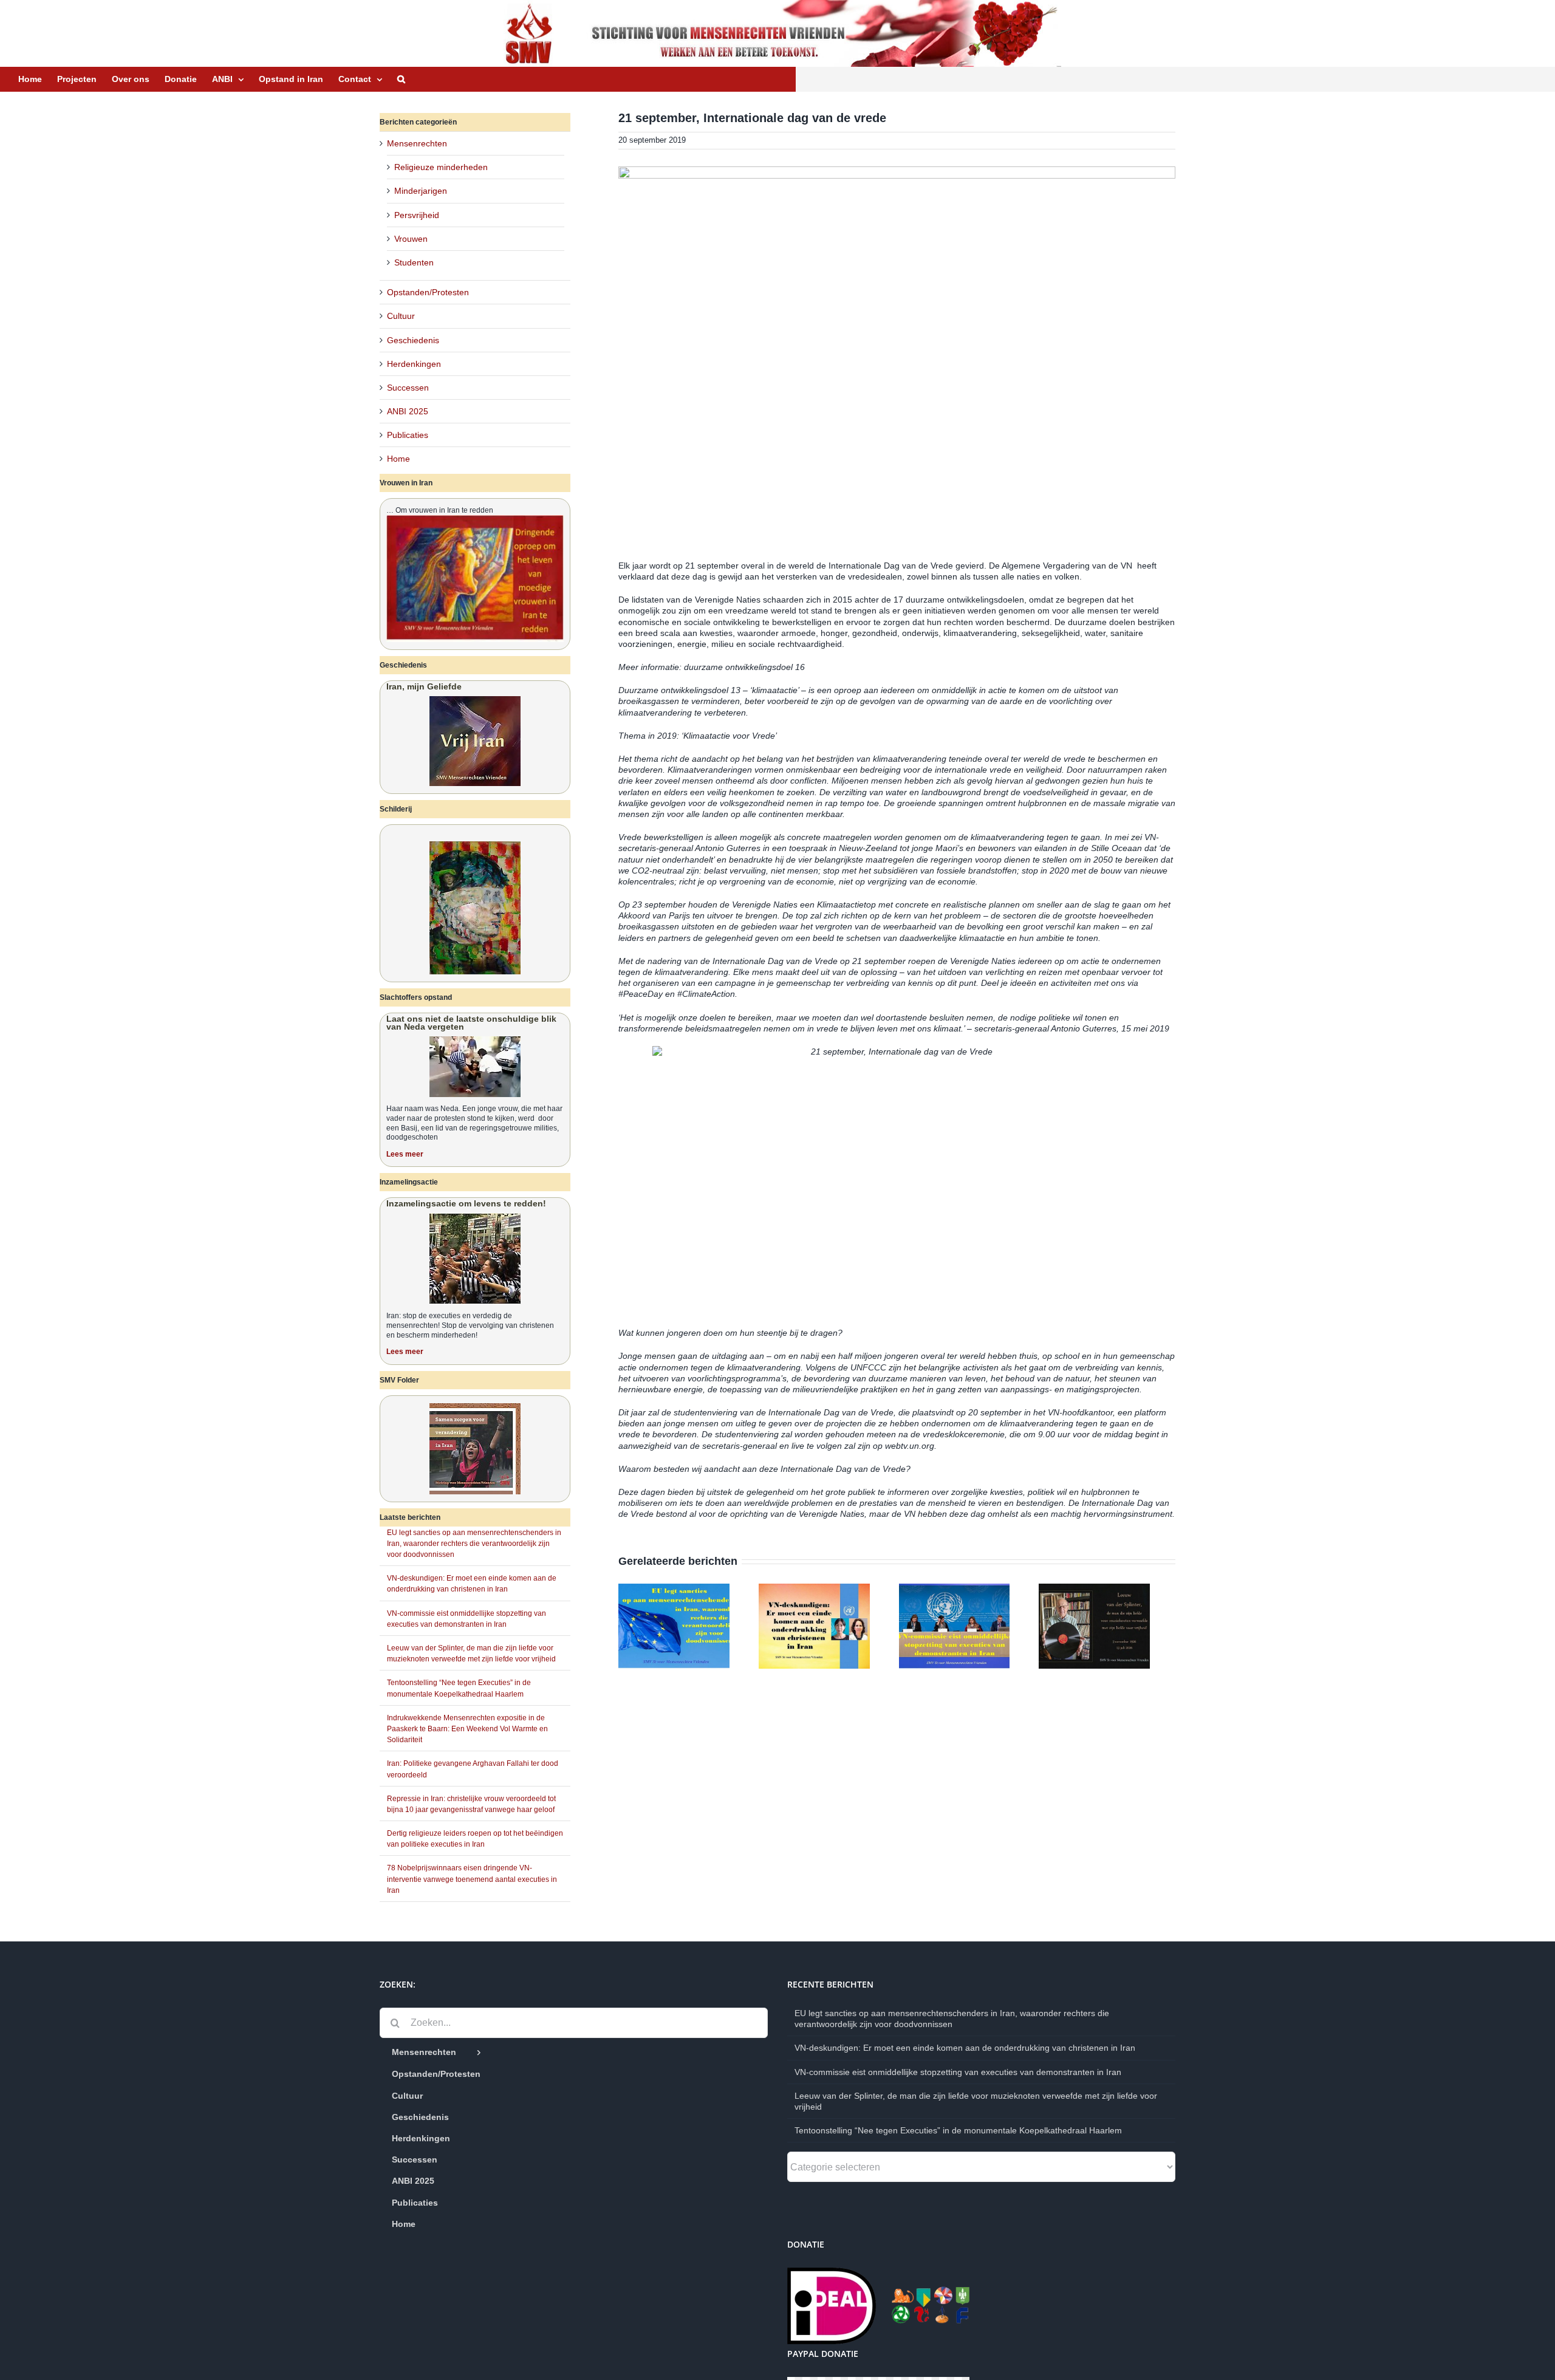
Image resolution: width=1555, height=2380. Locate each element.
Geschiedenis (413, 340)
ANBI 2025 (408, 411)
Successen (408, 388)
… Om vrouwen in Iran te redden (440, 510)
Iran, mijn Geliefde (424, 686)
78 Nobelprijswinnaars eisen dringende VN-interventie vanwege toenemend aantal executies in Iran (472, 1879)
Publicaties (408, 435)
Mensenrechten (417, 143)
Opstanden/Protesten (428, 292)
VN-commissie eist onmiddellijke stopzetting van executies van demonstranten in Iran (958, 2072)
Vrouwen (411, 239)
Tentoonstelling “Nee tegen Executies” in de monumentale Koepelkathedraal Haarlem (958, 2130)
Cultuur (401, 316)
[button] (401, 79)
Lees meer (405, 1154)
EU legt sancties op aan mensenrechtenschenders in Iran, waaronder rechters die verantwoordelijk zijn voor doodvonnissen (474, 1544)
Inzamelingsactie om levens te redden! (466, 1203)
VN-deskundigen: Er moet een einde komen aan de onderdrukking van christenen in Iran (965, 2048)
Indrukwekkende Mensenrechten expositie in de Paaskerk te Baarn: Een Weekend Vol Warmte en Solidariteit (467, 1729)
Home (398, 459)
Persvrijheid (417, 215)
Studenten (414, 262)
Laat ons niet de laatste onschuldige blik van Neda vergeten (471, 1023)
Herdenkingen (414, 364)
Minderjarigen (421, 191)
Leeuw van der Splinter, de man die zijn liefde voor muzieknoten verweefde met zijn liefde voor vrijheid (976, 2101)
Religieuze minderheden (441, 167)
